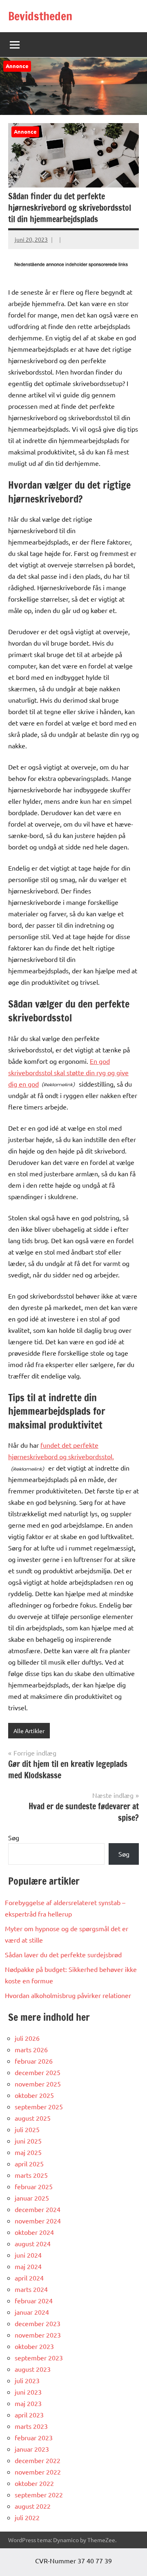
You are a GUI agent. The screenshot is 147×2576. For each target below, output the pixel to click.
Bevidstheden (40, 16)
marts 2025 (31, 2175)
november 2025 (38, 2084)
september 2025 (39, 2106)
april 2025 (29, 2164)
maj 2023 (28, 2403)
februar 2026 (34, 2061)
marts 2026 (31, 2049)
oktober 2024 (34, 2232)
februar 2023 (34, 2437)
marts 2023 (31, 2426)
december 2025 (38, 2072)
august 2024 (33, 2243)
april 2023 (29, 2415)
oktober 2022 (34, 2483)
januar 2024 (32, 2312)
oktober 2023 (34, 2346)
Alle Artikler (29, 1731)
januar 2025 (32, 2198)
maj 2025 (28, 2152)
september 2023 (39, 2358)
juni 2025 (28, 2141)
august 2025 (33, 2118)
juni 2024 (28, 2255)
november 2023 (38, 2335)
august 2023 (33, 2369)
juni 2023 (28, 2392)
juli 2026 (27, 2038)
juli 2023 (27, 2380)
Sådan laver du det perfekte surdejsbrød (63, 1954)
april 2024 (29, 2278)
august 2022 (33, 2506)
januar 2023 (32, 2449)
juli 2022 (27, 2517)
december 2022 (38, 2460)
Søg (14, 1837)
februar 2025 (34, 2186)
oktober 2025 (34, 2095)
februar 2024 (34, 2300)
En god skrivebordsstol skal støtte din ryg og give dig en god (68, 1072)
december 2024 (38, 2209)
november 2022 (38, 2472)
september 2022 (39, 2494)
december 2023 (38, 2323)
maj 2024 (28, 2266)
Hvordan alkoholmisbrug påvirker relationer (68, 1995)
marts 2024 (31, 2289)
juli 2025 (27, 2129)
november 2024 (38, 2221)
